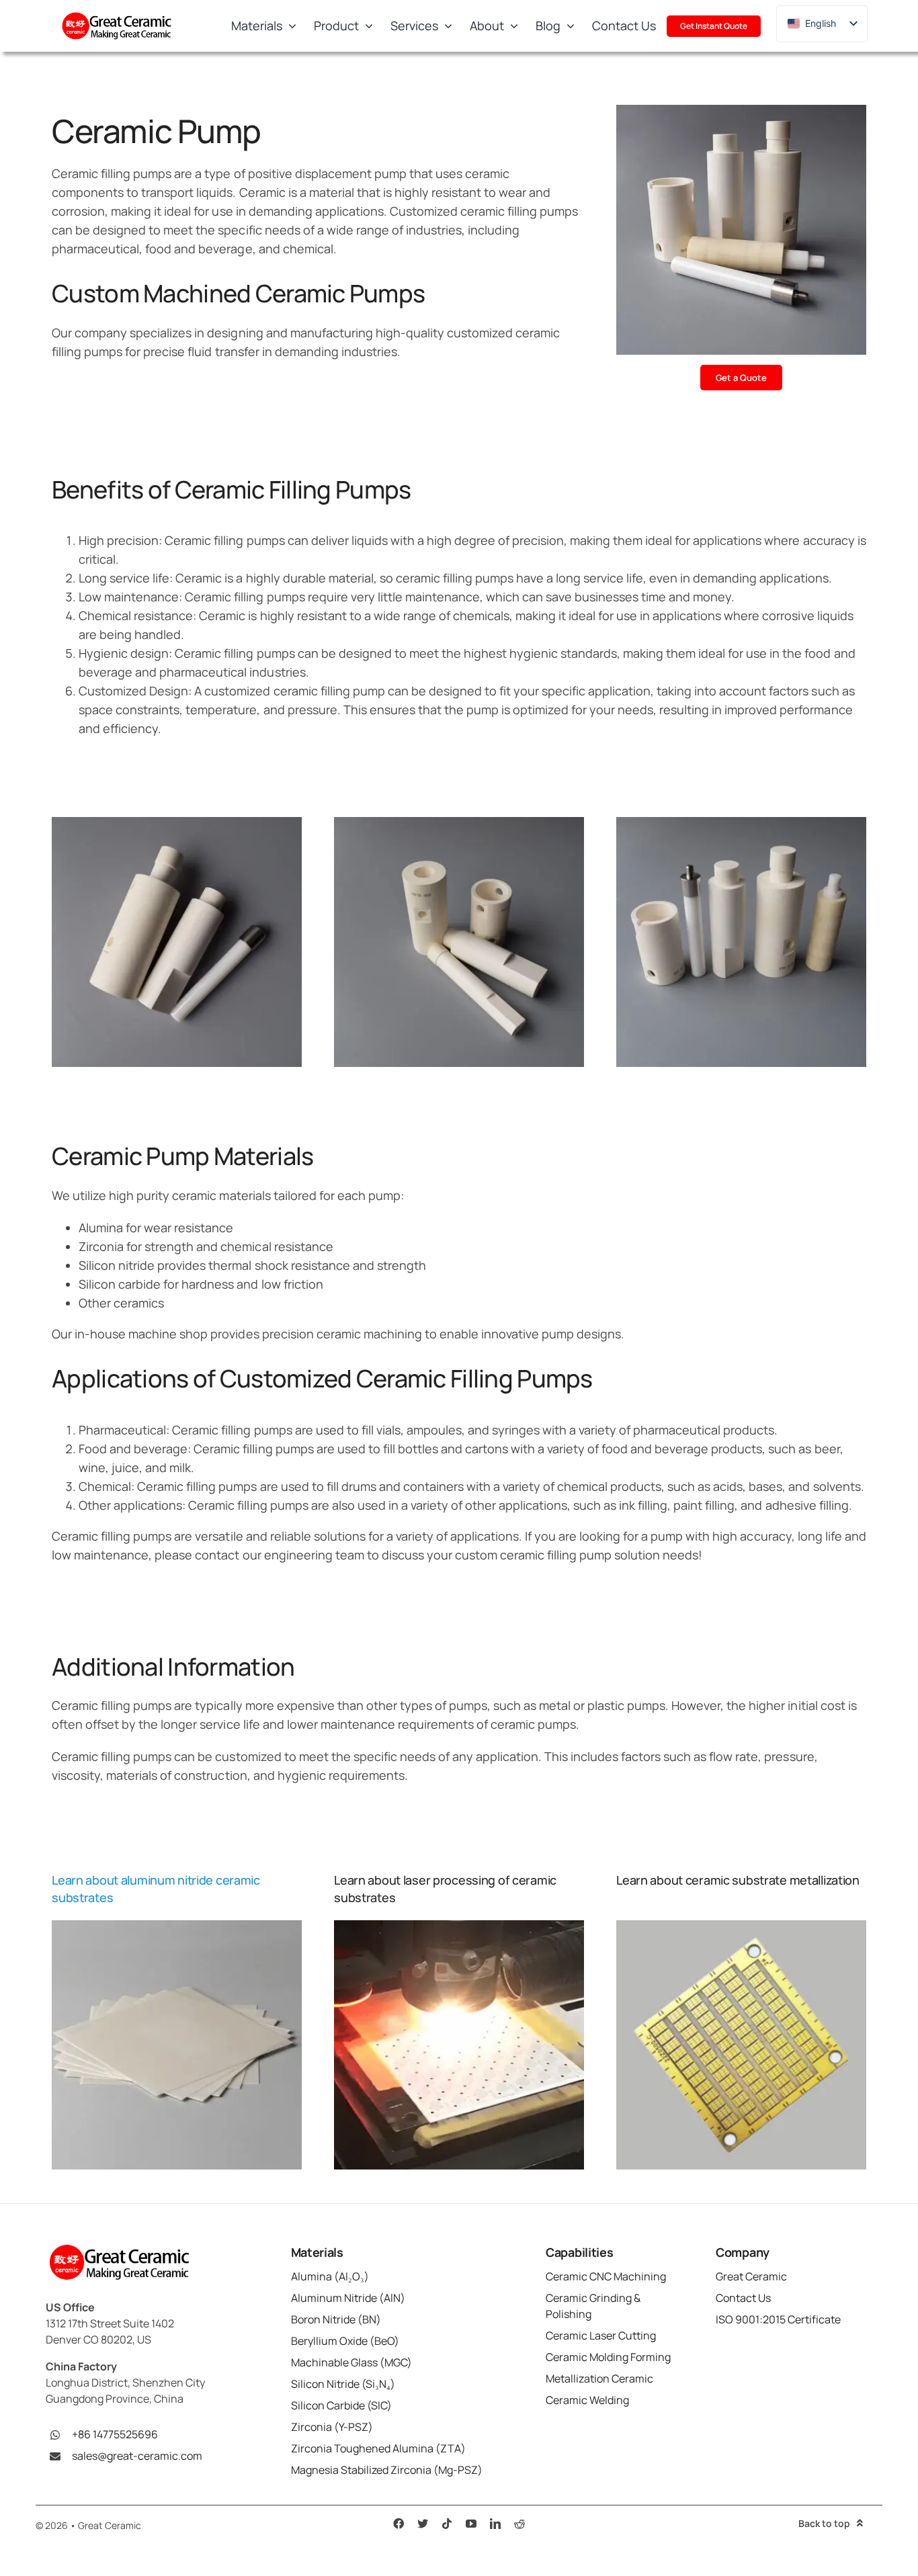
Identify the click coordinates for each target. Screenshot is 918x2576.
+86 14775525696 (115, 2434)
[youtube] (471, 2524)
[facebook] (399, 2524)
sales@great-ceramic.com (137, 2456)
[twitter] (423, 2524)
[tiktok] (447, 2524)
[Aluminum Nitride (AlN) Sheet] (177, 1926)
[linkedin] (495, 2524)
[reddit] (519, 2524)
